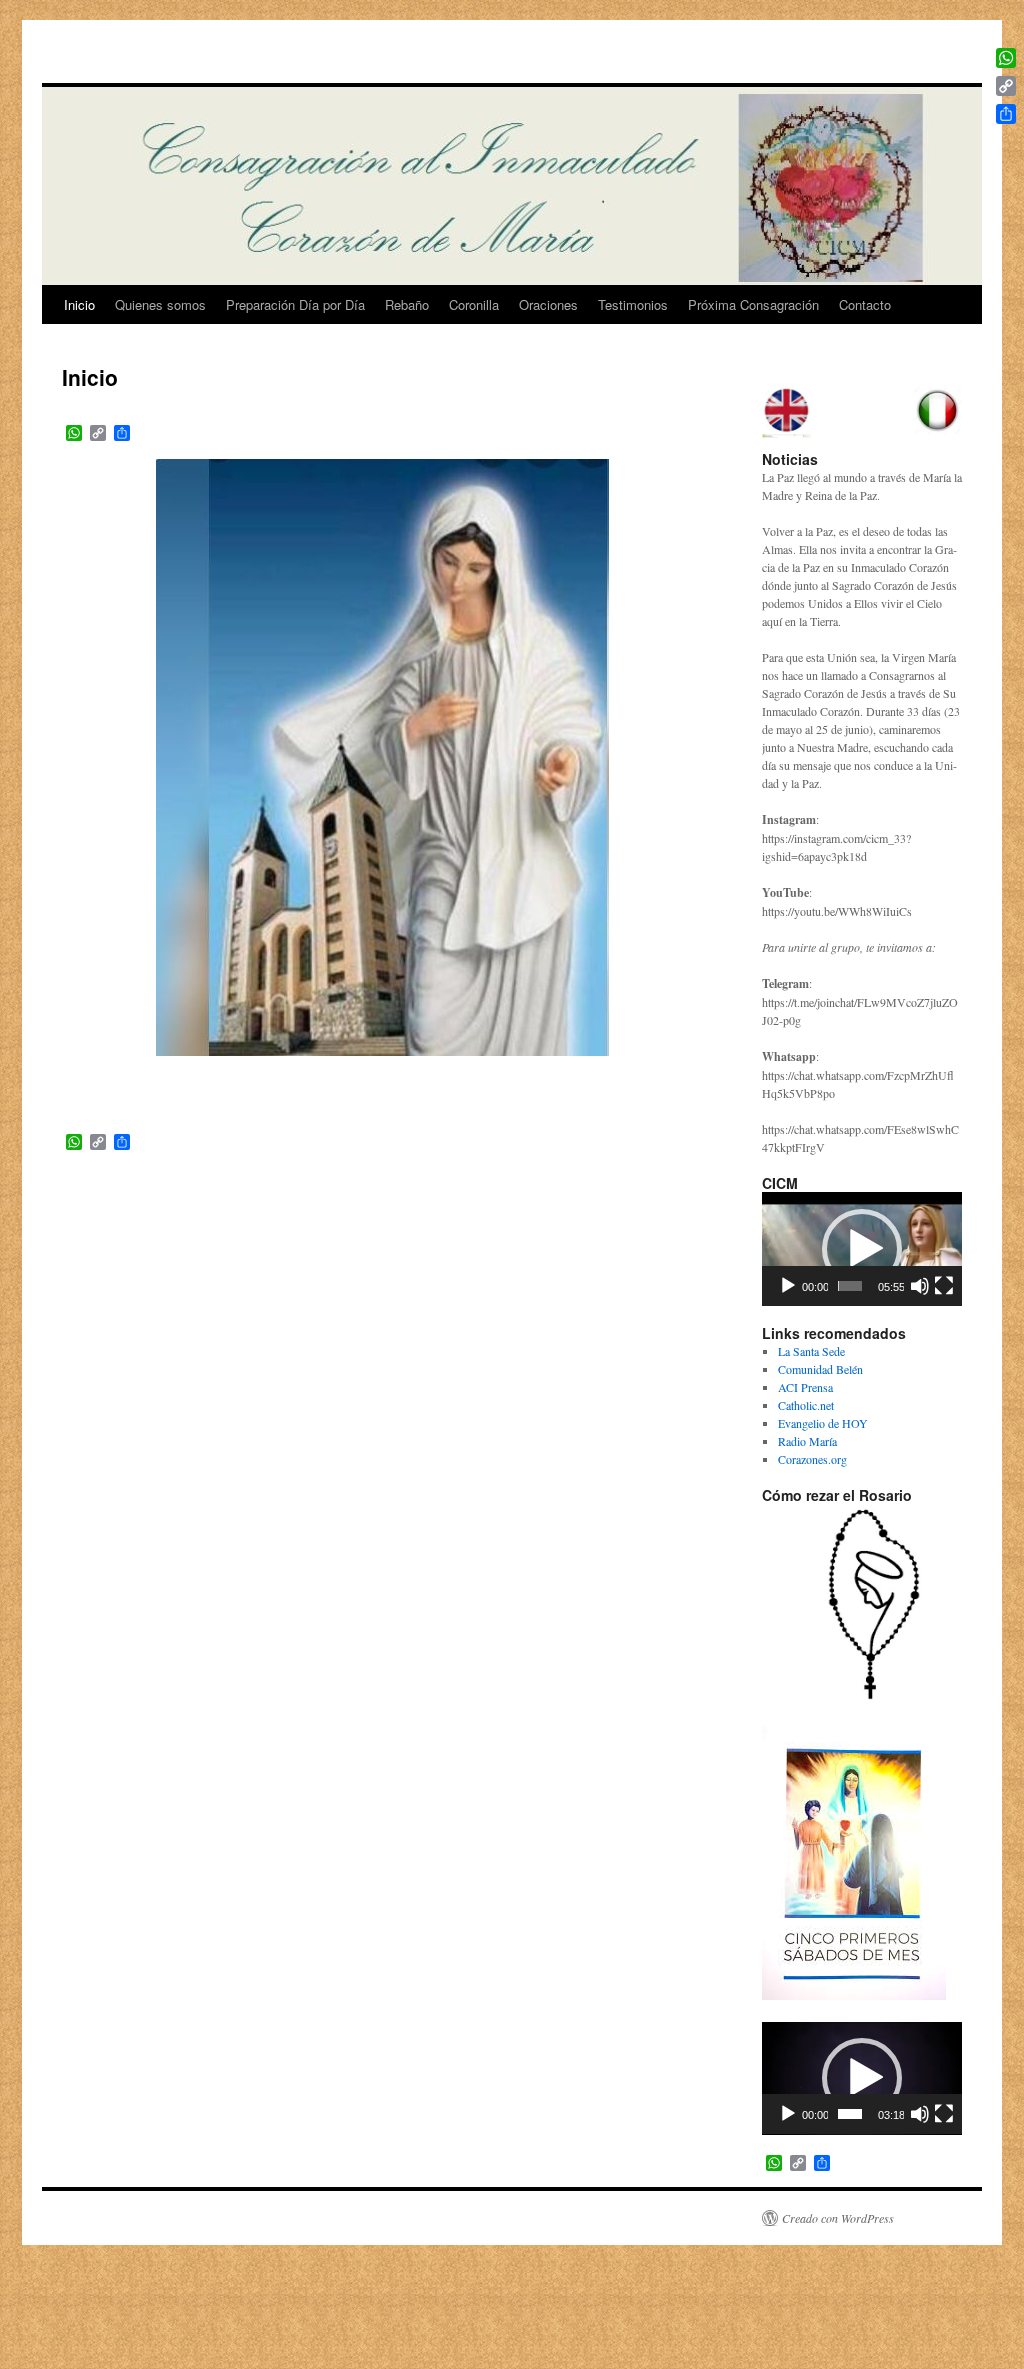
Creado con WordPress (838, 2218)
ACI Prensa (805, 1387)
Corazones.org (812, 1459)
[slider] (850, 1286)
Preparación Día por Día (295, 304)
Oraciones (548, 304)
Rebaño (407, 304)
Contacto (865, 304)
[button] (862, 1249)
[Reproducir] (788, 1286)
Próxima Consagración (753, 304)
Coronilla (474, 304)
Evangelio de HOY (823, 1423)
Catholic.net (806, 1405)
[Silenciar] (920, 1286)
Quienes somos (160, 304)
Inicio (79, 304)
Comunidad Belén (820, 1369)
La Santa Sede (811, 1351)
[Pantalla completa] (944, 1286)
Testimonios (633, 304)
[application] (862, 1248)
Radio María (807, 1441)
